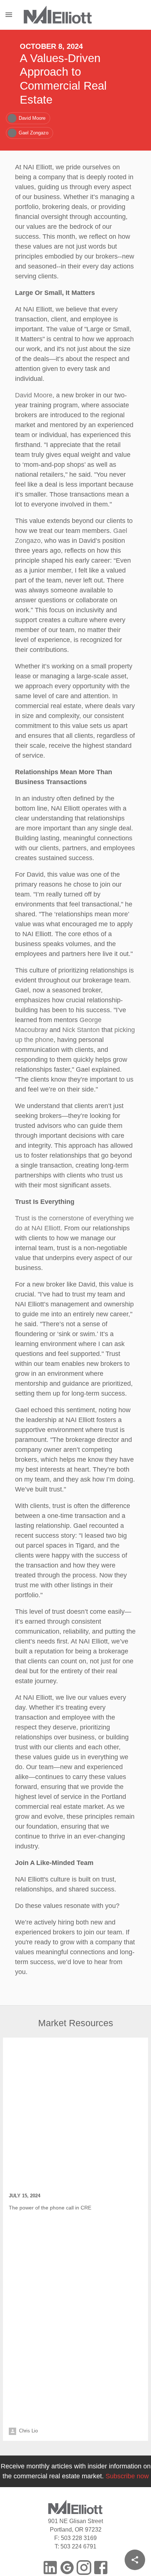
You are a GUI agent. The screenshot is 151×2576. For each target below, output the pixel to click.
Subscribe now (125, 2377)
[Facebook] (101, 2468)
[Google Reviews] (67, 2468)
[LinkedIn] (50, 2468)
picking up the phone (45, 989)
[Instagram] (84, 2468)
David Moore (33, 372)
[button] (28, 105)
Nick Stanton (102, 979)
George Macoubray (42, 979)
